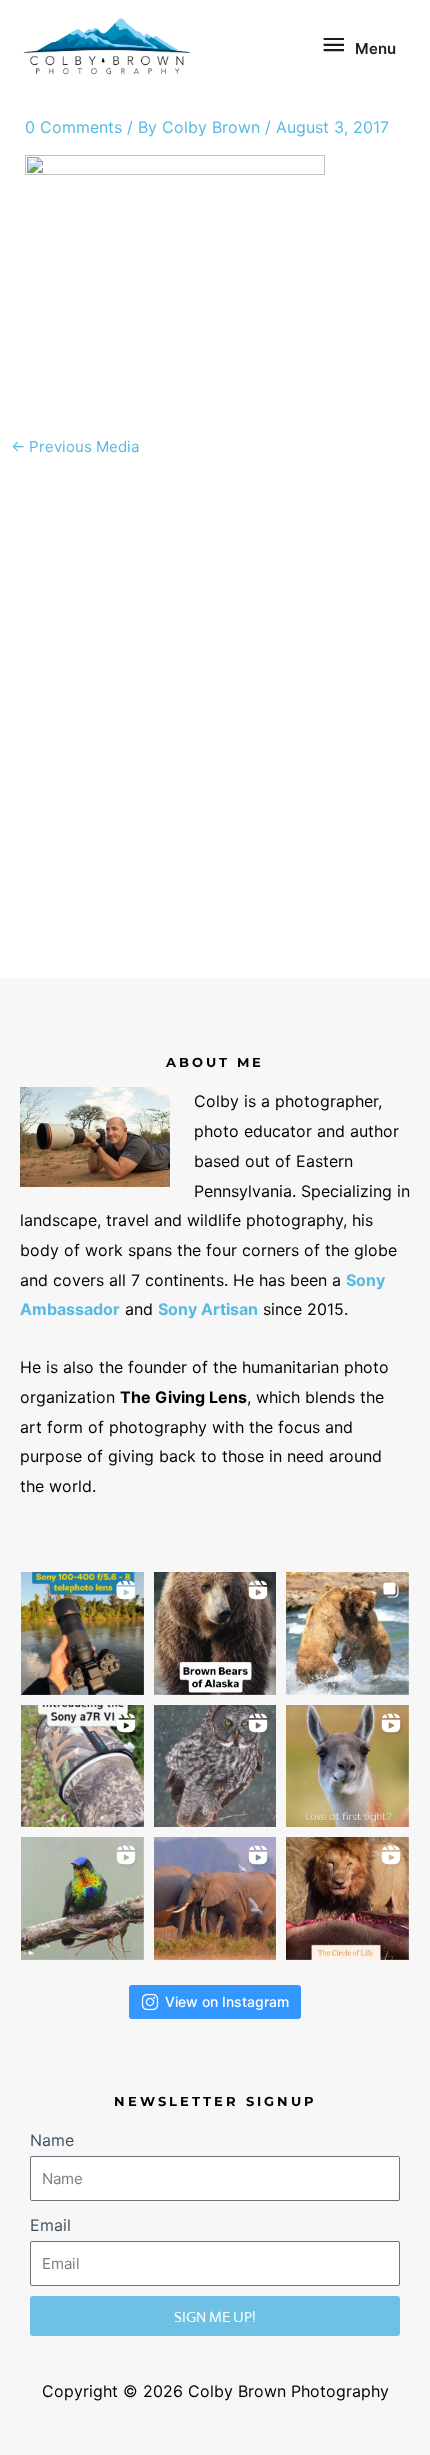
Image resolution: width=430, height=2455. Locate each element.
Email (50, 2225)
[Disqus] (215, 718)
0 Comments (73, 127)
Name (52, 2140)
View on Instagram (227, 2001)
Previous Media (75, 446)
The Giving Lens (183, 1397)
